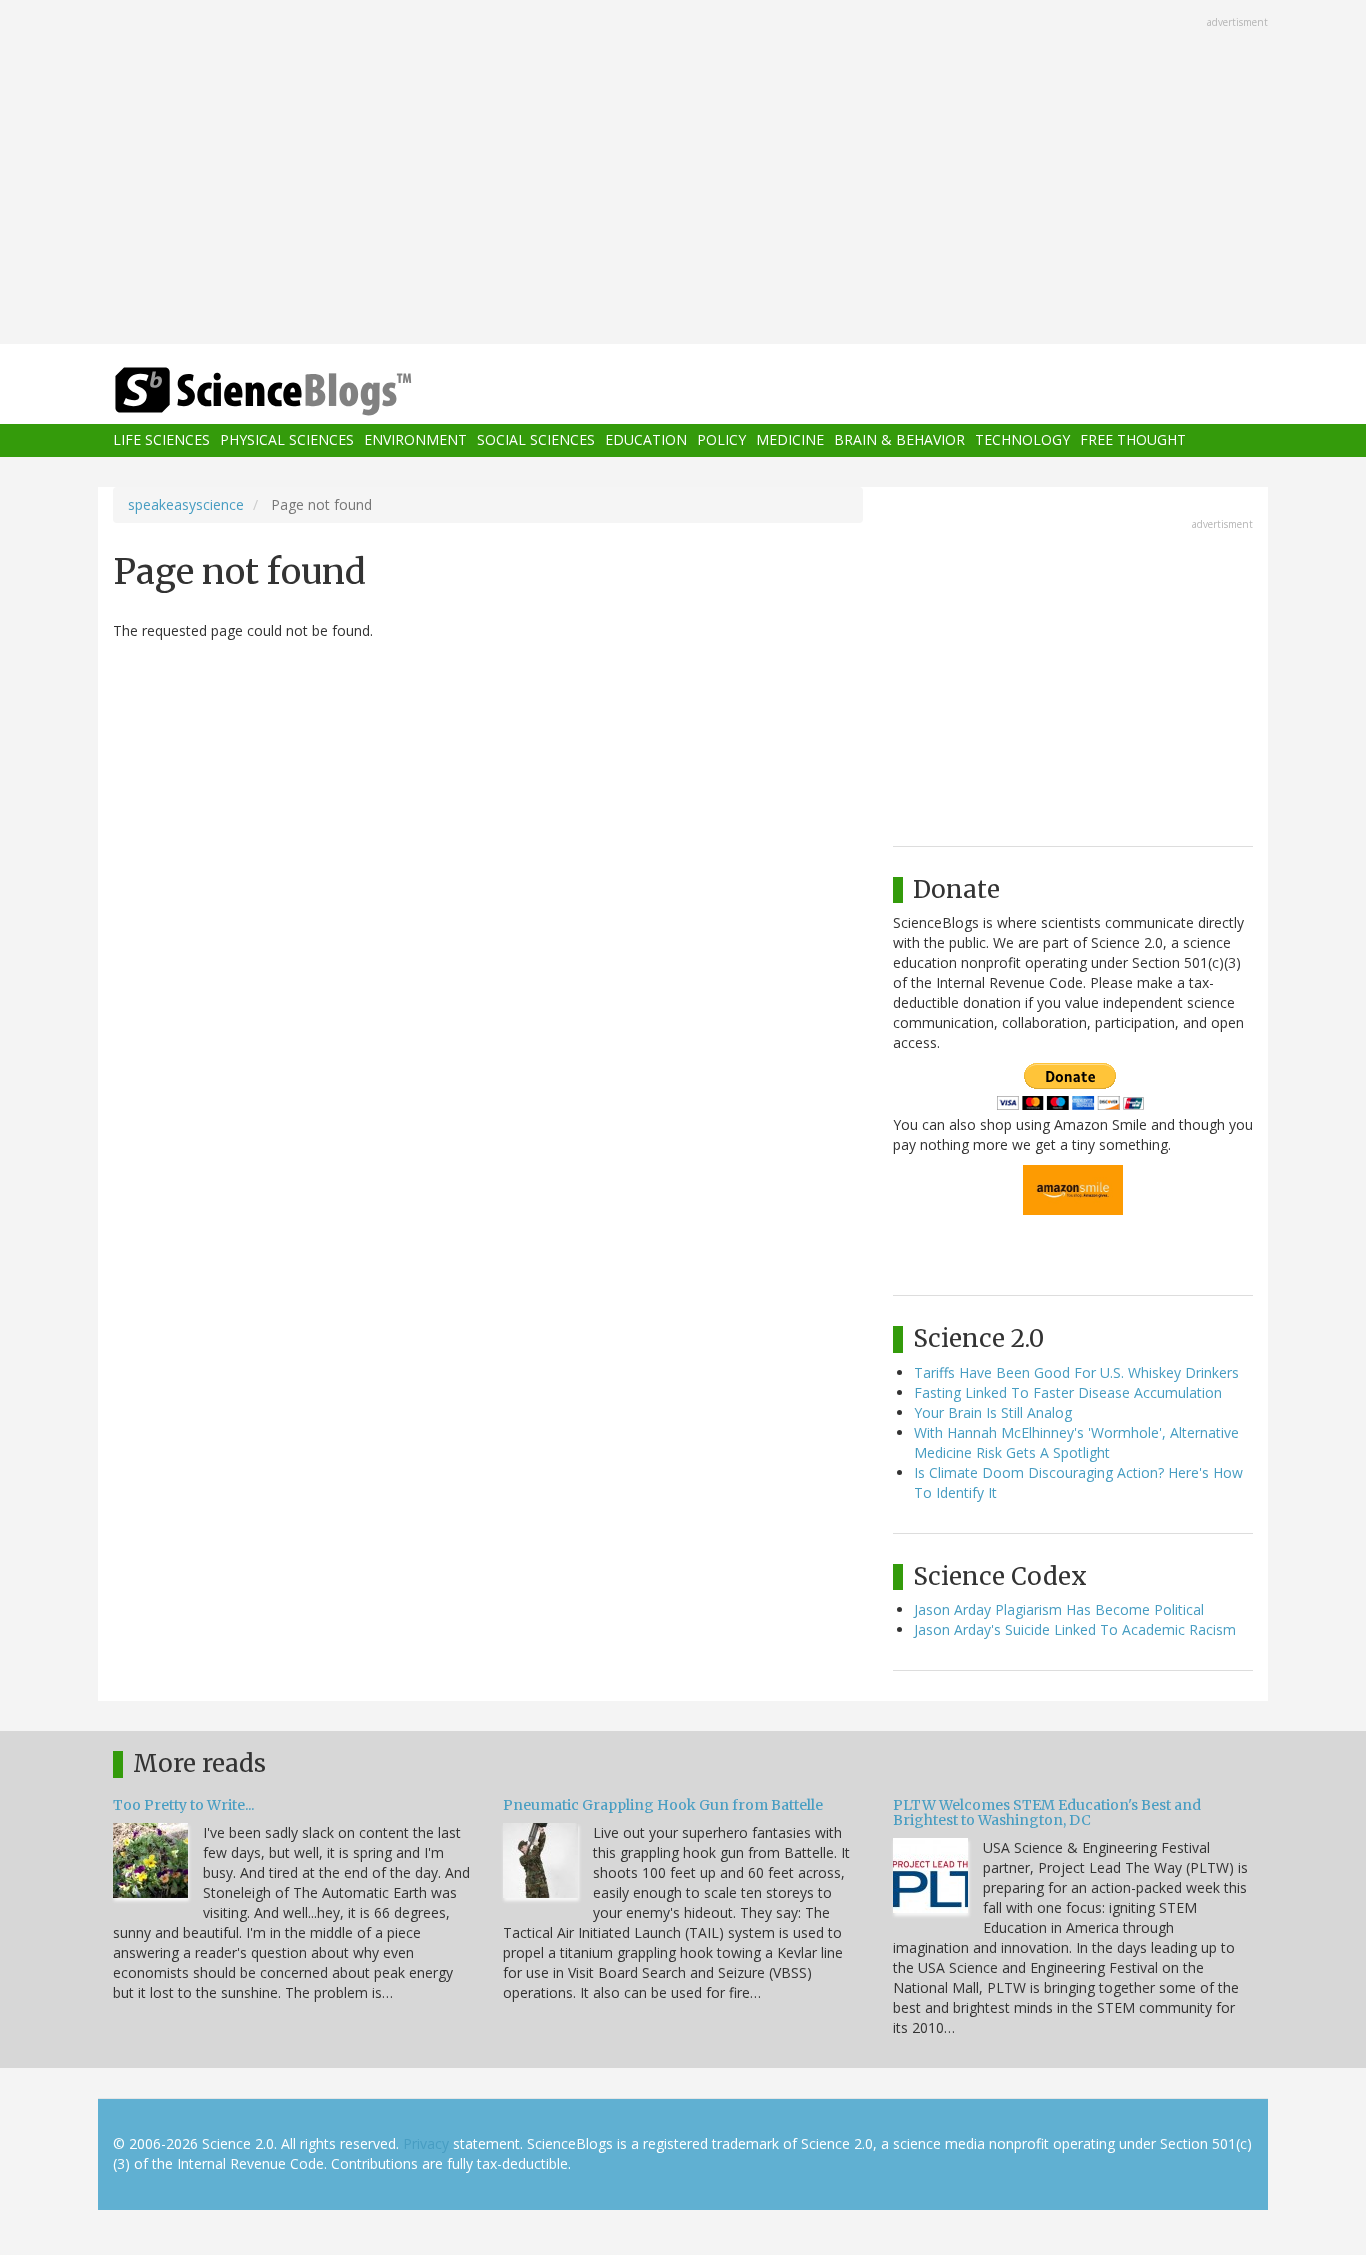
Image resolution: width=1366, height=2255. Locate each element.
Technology (1022, 440)
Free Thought (1133, 440)
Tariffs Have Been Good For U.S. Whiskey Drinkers (1076, 1372)
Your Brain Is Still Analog (993, 1412)
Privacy (426, 2143)
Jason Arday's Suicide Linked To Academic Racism (1075, 1629)
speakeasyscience (186, 504)
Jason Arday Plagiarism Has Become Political (1059, 1609)
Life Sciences (161, 440)
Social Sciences (536, 440)
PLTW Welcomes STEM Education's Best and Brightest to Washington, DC (1047, 1812)
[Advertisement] (683, 174)
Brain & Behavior (899, 440)
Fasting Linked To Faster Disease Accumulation (1068, 1392)
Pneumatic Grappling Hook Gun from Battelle (663, 1805)
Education (646, 440)
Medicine (790, 440)
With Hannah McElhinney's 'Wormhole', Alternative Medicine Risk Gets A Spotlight (1076, 1442)
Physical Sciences (287, 440)
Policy (721, 440)
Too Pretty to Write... (183, 1805)
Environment (415, 440)
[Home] (303, 391)
